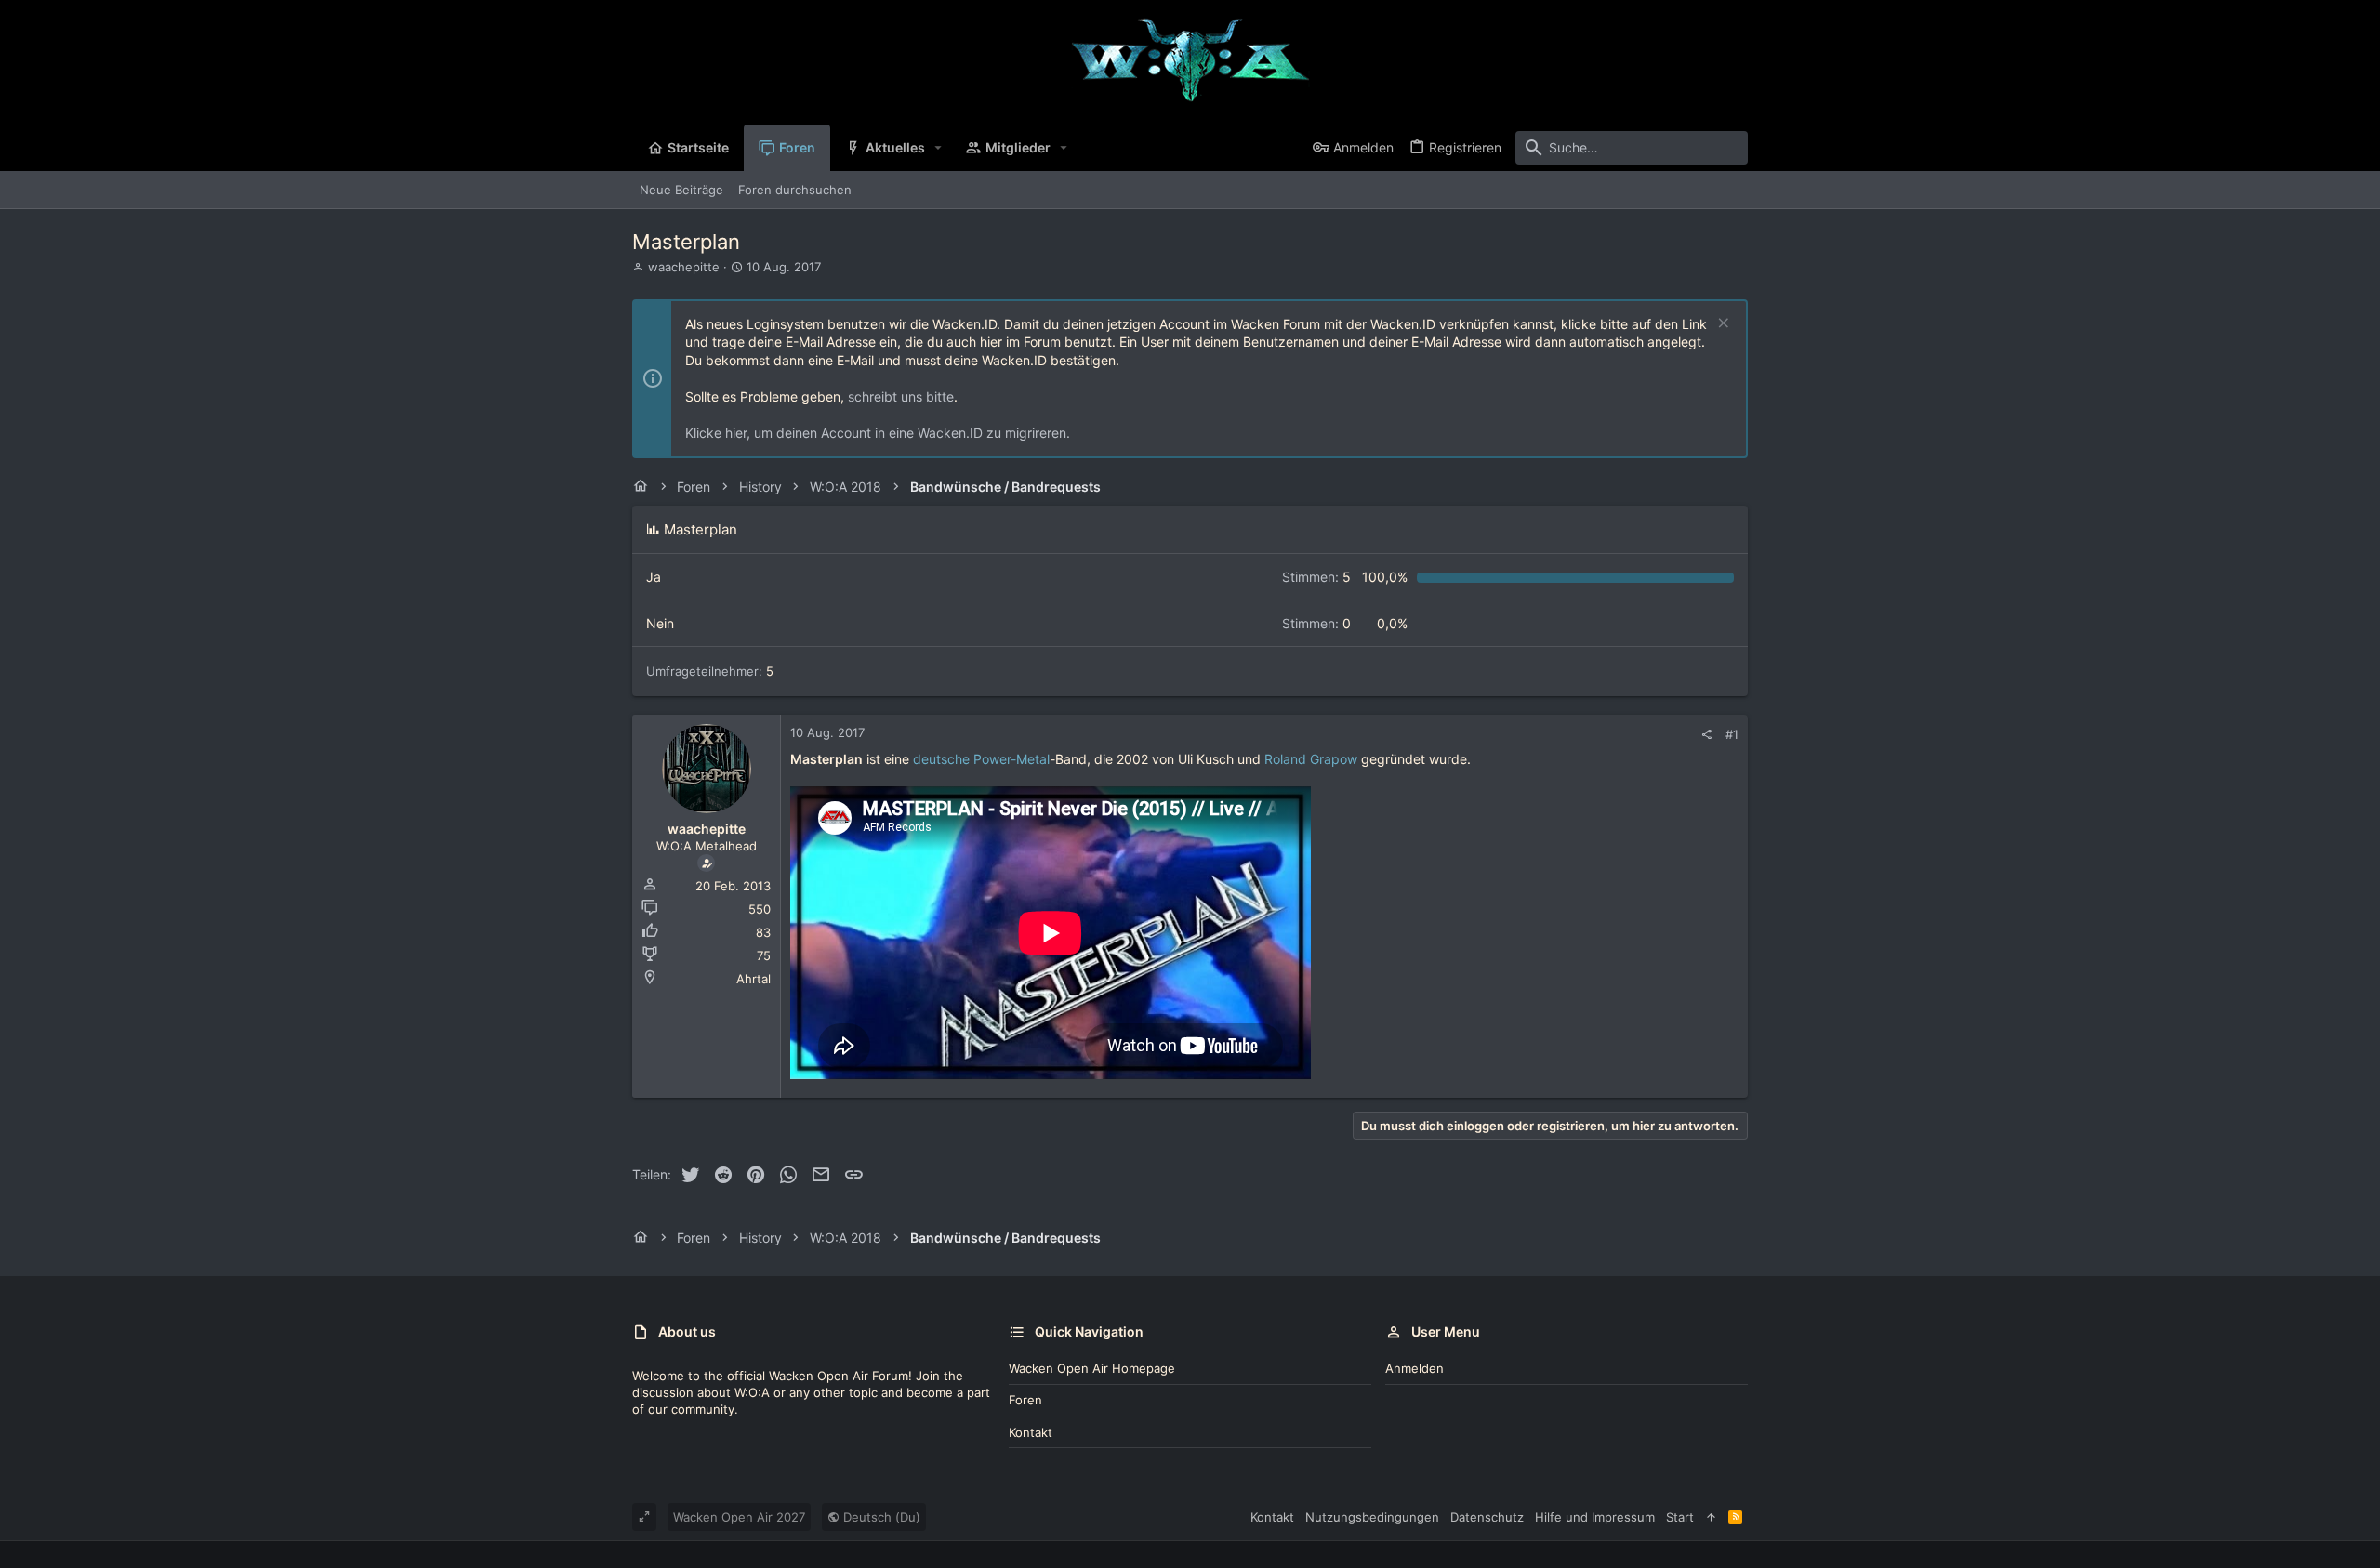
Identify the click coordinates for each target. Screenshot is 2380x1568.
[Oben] (1711, 1517)
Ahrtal (754, 979)
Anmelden (1415, 1368)
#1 (1732, 734)
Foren (1025, 1400)
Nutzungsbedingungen (1372, 1517)
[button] (939, 148)
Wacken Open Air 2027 (739, 1517)
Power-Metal (1011, 759)
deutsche (941, 759)
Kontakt (1031, 1432)
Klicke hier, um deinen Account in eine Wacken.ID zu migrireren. (878, 433)
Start (1680, 1517)
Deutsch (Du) (880, 1517)
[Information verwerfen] (1721, 325)
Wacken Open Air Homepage (1092, 1368)
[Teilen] (1706, 735)
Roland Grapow (1311, 759)
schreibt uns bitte (901, 396)
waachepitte (684, 267)
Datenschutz (1487, 1517)
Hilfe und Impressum (1595, 1517)
